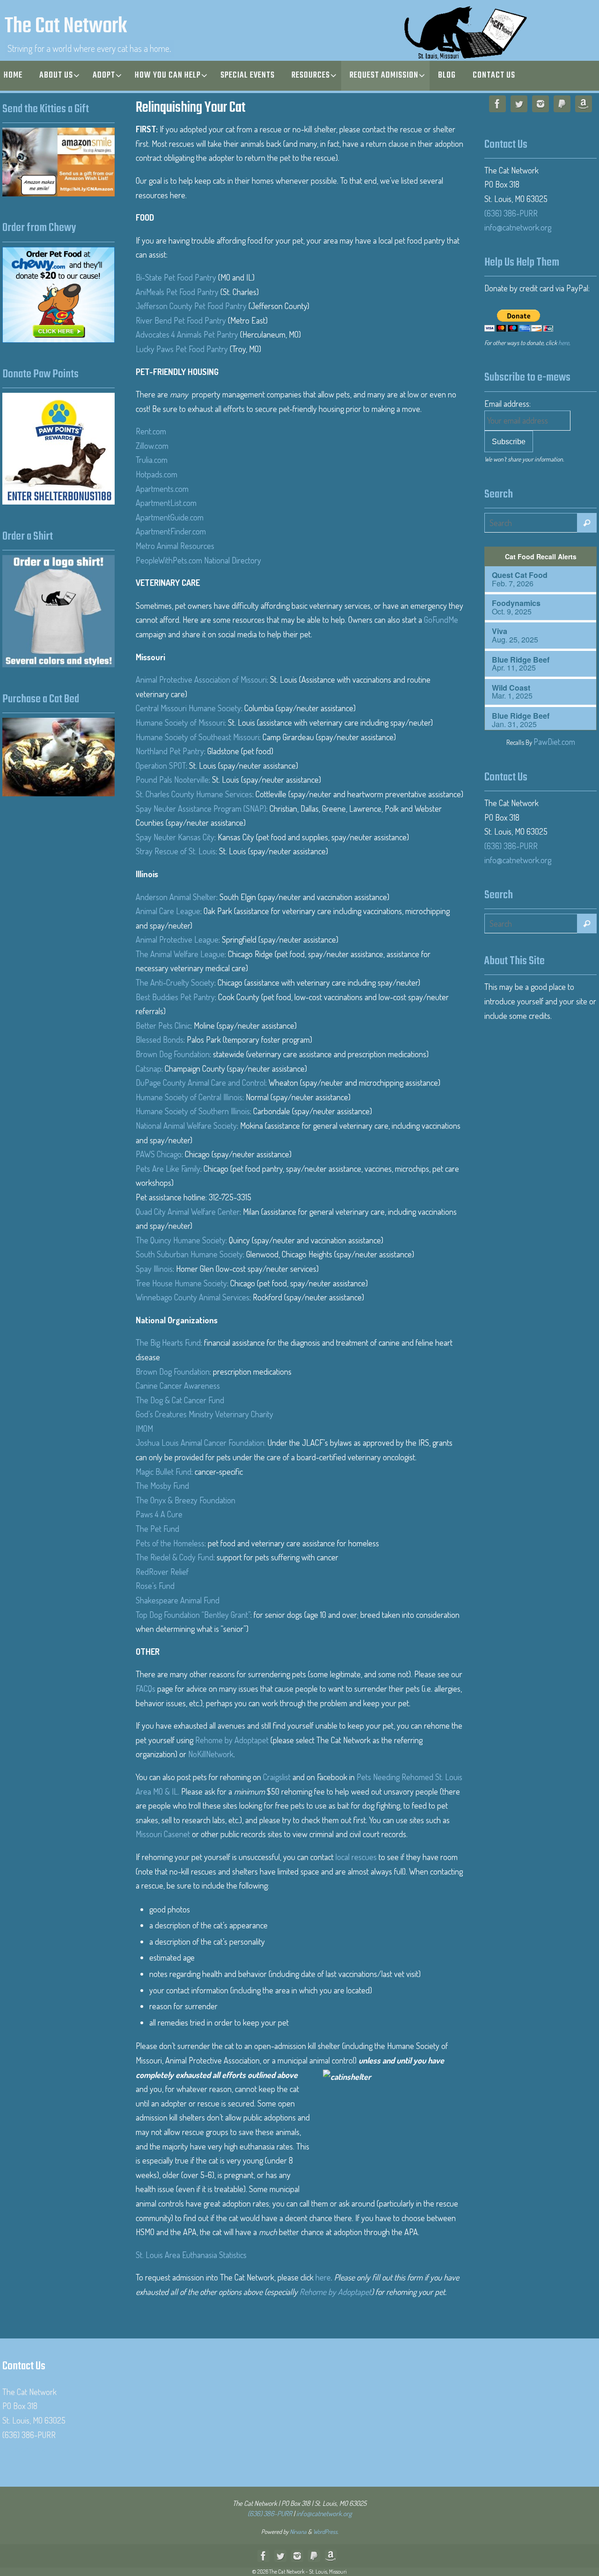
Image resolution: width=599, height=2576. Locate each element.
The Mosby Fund (162, 1486)
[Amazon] (584, 106)
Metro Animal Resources (175, 546)
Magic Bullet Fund (164, 1472)
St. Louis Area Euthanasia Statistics (191, 2255)
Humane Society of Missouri (180, 722)
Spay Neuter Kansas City (175, 837)
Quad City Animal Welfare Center (188, 1212)
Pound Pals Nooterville (172, 779)
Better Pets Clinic (163, 1025)
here (323, 2277)
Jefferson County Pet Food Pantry (191, 306)
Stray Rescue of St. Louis (176, 851)
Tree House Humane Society (181, 1283)
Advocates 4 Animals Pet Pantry (187, 334)
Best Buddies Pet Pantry (175, 997)
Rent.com (151, 431)
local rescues (356, 1857)
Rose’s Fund (155, 1586)
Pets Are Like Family (168, 1169)
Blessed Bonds (160, 1039)
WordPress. (326, 2532)
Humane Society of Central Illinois (189, 1097)
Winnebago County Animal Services (193, 1297)
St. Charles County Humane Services (194, 794)
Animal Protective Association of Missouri (201, 679)
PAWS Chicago (159, 1154)
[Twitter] (519, 106)
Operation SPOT (161, 765)
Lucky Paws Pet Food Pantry (182, 349)
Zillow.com (152, 446)
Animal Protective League (177, 939)
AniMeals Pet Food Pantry (177, 292)
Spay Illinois (154, 1269)
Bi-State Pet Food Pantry (176, 277)
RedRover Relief (162, 1572)
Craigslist (277, 1777)
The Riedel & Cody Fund (175, 1557)
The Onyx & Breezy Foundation (186, 1500)
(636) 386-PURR (511, 213)
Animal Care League (168, 911)
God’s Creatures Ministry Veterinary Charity (205, 1414)
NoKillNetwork (211, 1754)
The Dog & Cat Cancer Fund (180, 1400)
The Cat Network (66, 27)
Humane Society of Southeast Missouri (197, 737)
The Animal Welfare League (180, 954)
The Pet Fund (157, 1529)
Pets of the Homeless (170, 1543)
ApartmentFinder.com (171, 531)
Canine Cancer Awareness (178, 1385)
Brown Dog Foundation (173, 1054)
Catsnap (149, 1068)
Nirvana (298, 2532)
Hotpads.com (157, 474)
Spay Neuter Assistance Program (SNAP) (201, 808)
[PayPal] (562, 106)
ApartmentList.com (166, 503)
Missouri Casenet (163, 1834)
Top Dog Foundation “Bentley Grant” (193, 1615)
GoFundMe (441, 620)
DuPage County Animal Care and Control (201, 1082)
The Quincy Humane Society (181, 1240)
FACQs (146, 1688)
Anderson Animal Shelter (176, 897)
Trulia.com (152, 460)
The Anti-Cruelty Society (175, 982)
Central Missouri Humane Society (188, 708)
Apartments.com (162, 489)
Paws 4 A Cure (159, 1514)
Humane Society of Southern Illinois (193, 1111)
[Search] (587, 523)
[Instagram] (541, 106)
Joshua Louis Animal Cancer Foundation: (202, 1443)
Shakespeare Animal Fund (178, 1600)
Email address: (508, 404)
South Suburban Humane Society (189, 1254)
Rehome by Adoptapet (232, 1740)
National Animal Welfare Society (186, 1126)
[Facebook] (497, 106)
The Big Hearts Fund (168, 1342)
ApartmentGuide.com (170, 517)
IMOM (144, 1429)
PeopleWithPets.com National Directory (198, 560)
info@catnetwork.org (518, 227)
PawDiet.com (554, 742)
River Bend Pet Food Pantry (181, 320)
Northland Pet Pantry (170, 751)
